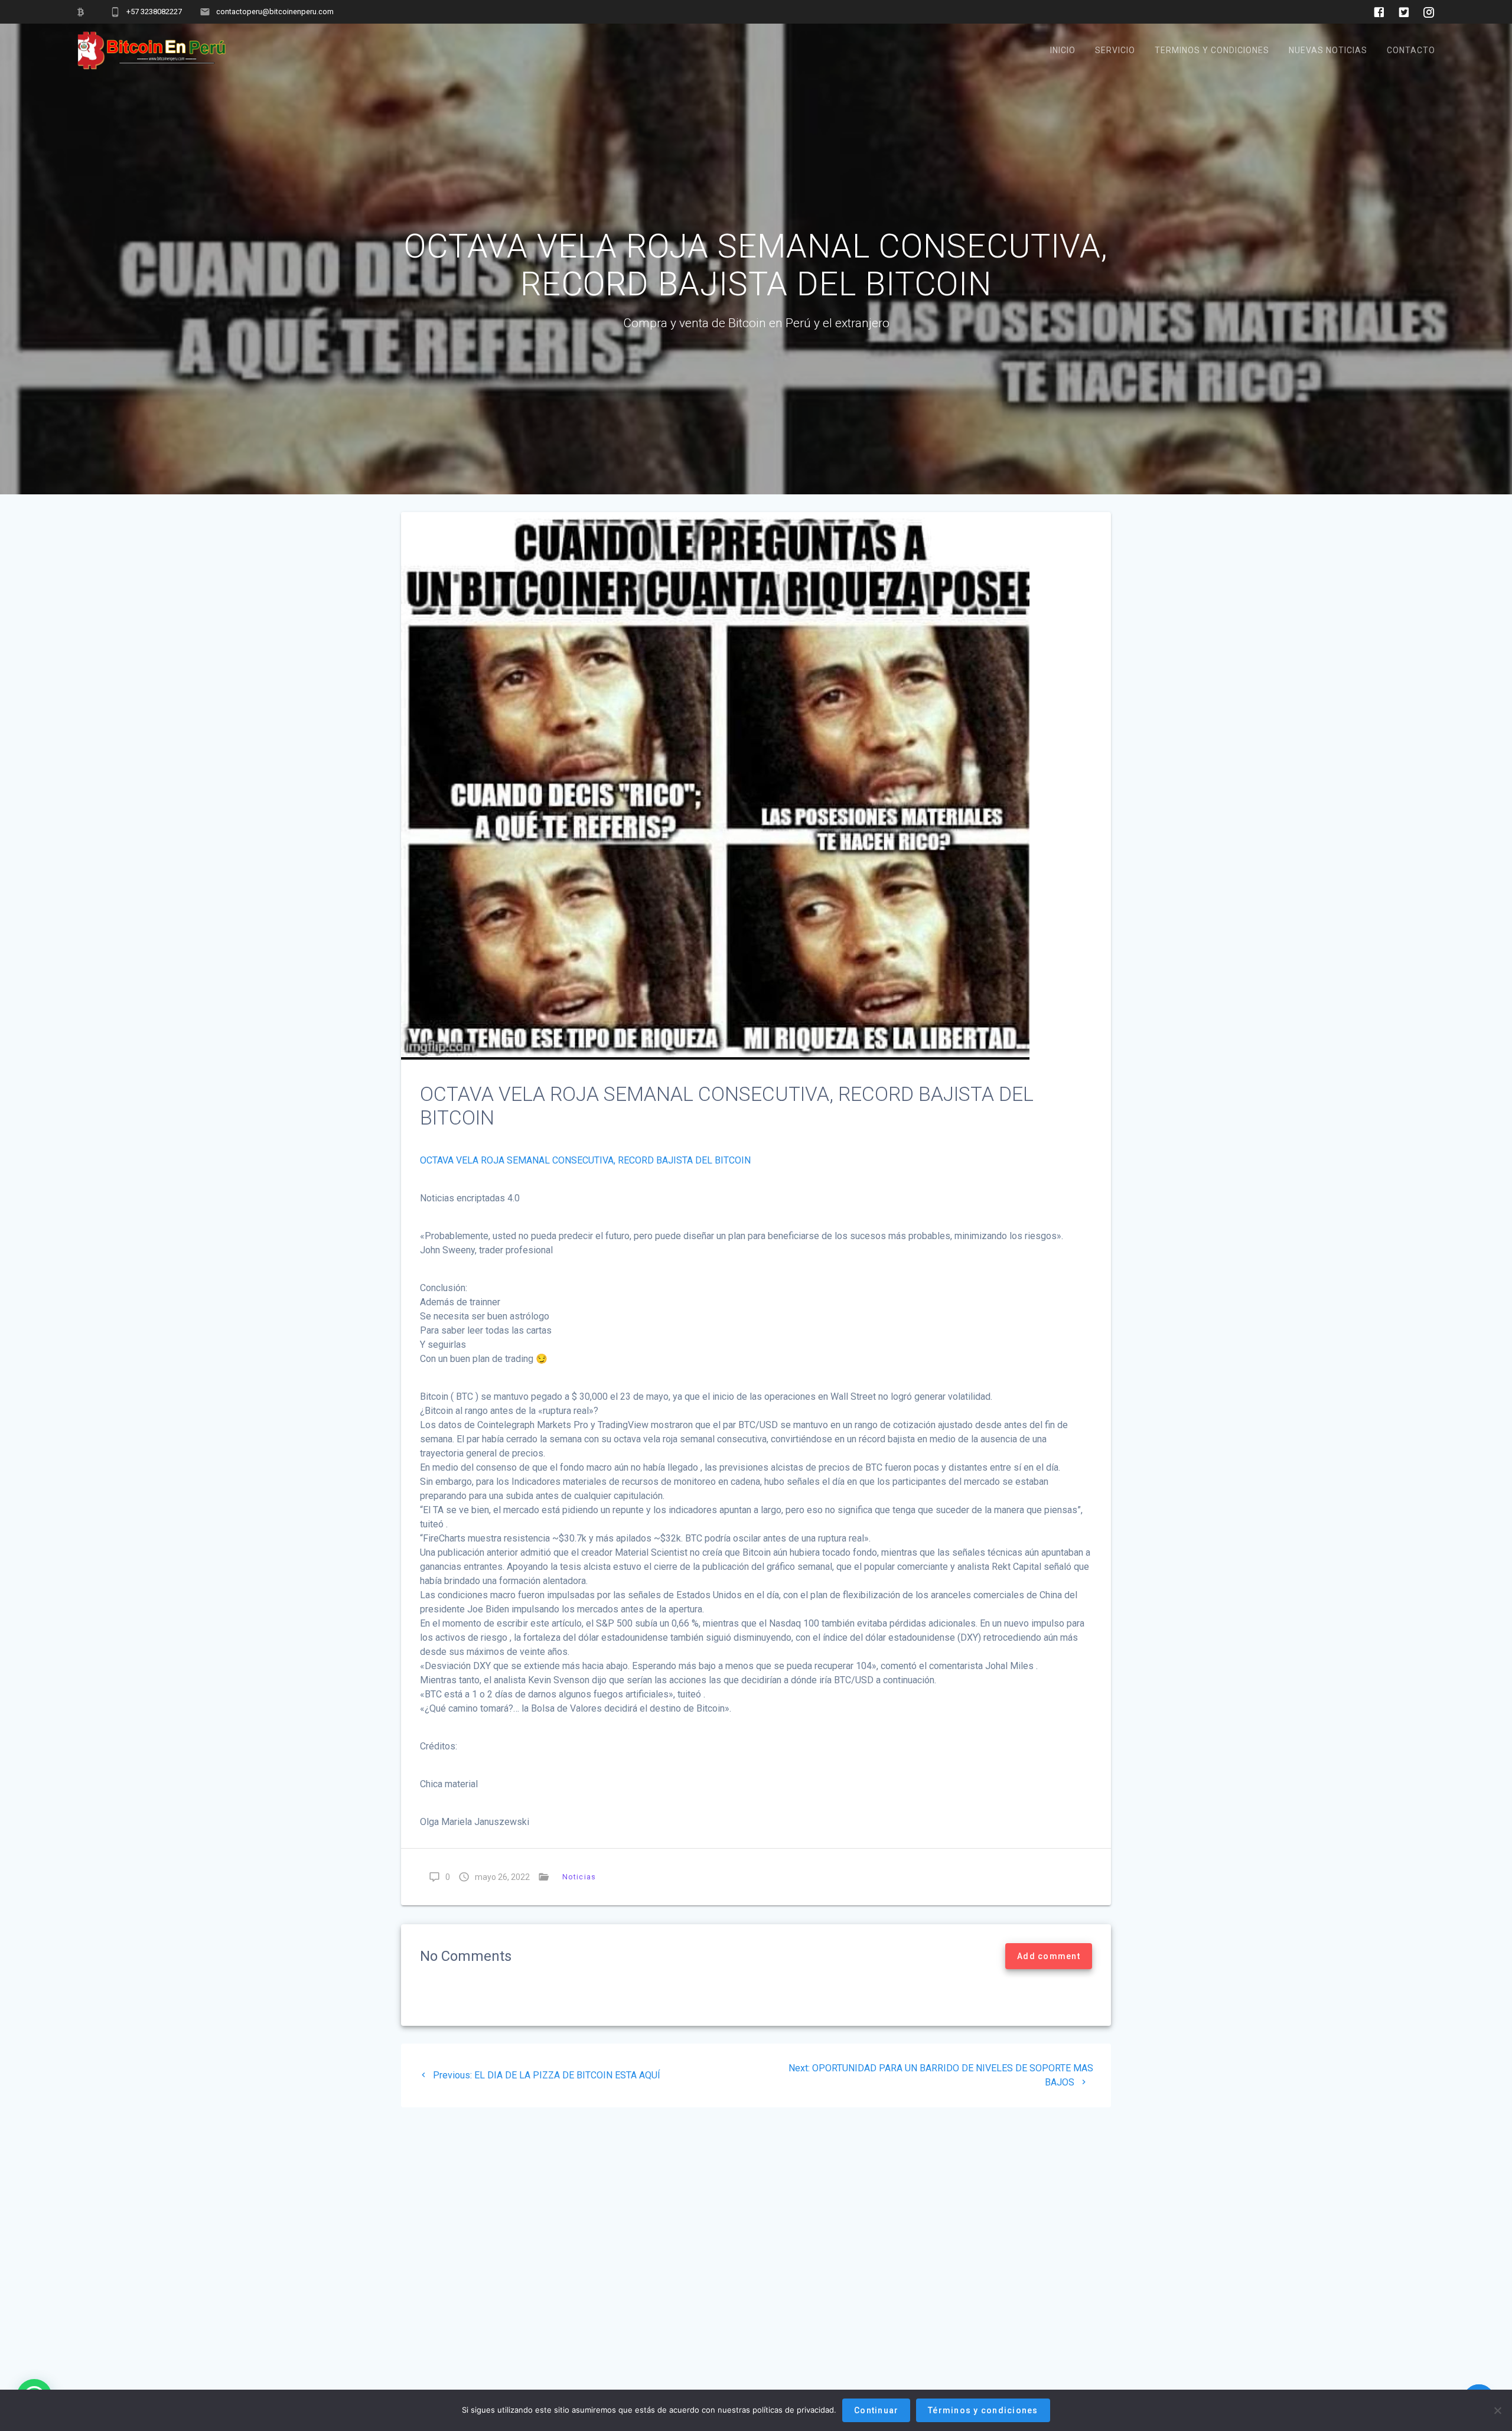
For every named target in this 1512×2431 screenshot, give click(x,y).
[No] (1497, 2410)
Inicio (1063, 50)
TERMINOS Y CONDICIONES (1212, 50)
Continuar (876, 2410)
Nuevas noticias (1328, 50)
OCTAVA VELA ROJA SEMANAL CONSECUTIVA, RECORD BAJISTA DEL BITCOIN (585, 1160)
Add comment (1049, 1956)
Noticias (579, 1877)
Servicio (1115, 50)
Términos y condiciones (983, 2410)
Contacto (1411, 50)
